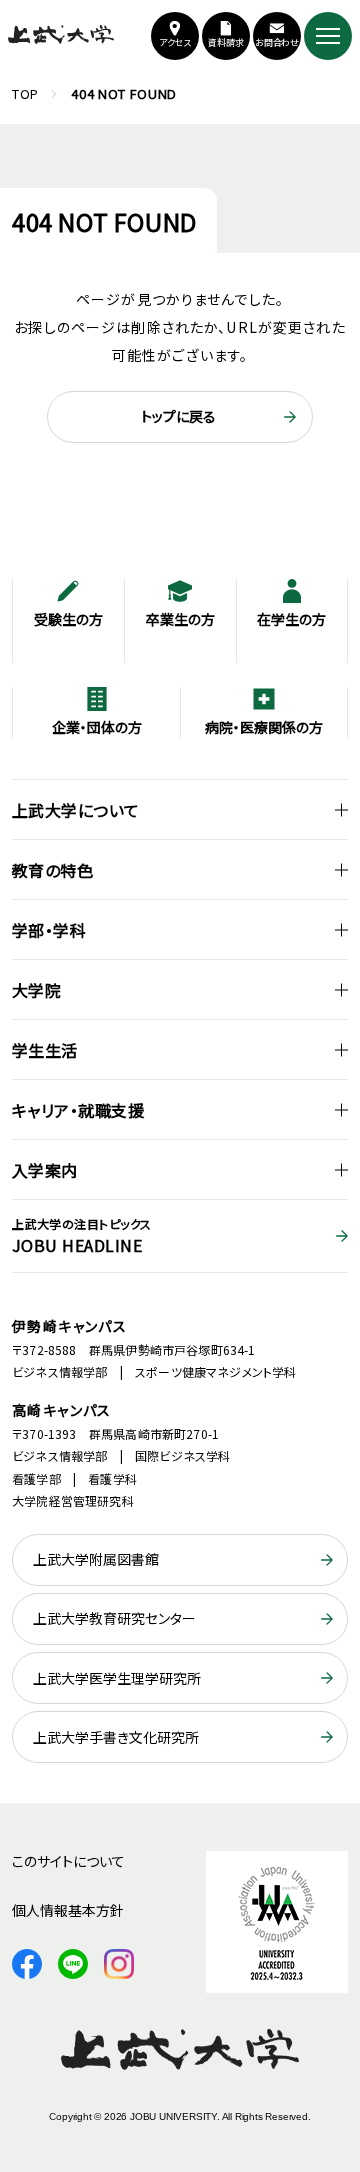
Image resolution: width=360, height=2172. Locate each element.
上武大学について (76, 810)
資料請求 (226, 42)
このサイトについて (68, 1861)
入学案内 (45, 1170)
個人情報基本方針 (68, 1910)
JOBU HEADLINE (82, 1236)
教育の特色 (52, 870)
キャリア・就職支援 (78, 1110)
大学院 (36, 990)
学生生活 (45, 1050)
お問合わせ (277, 42)
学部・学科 (49, 930)
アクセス (175, 42)
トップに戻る (178, 416)
